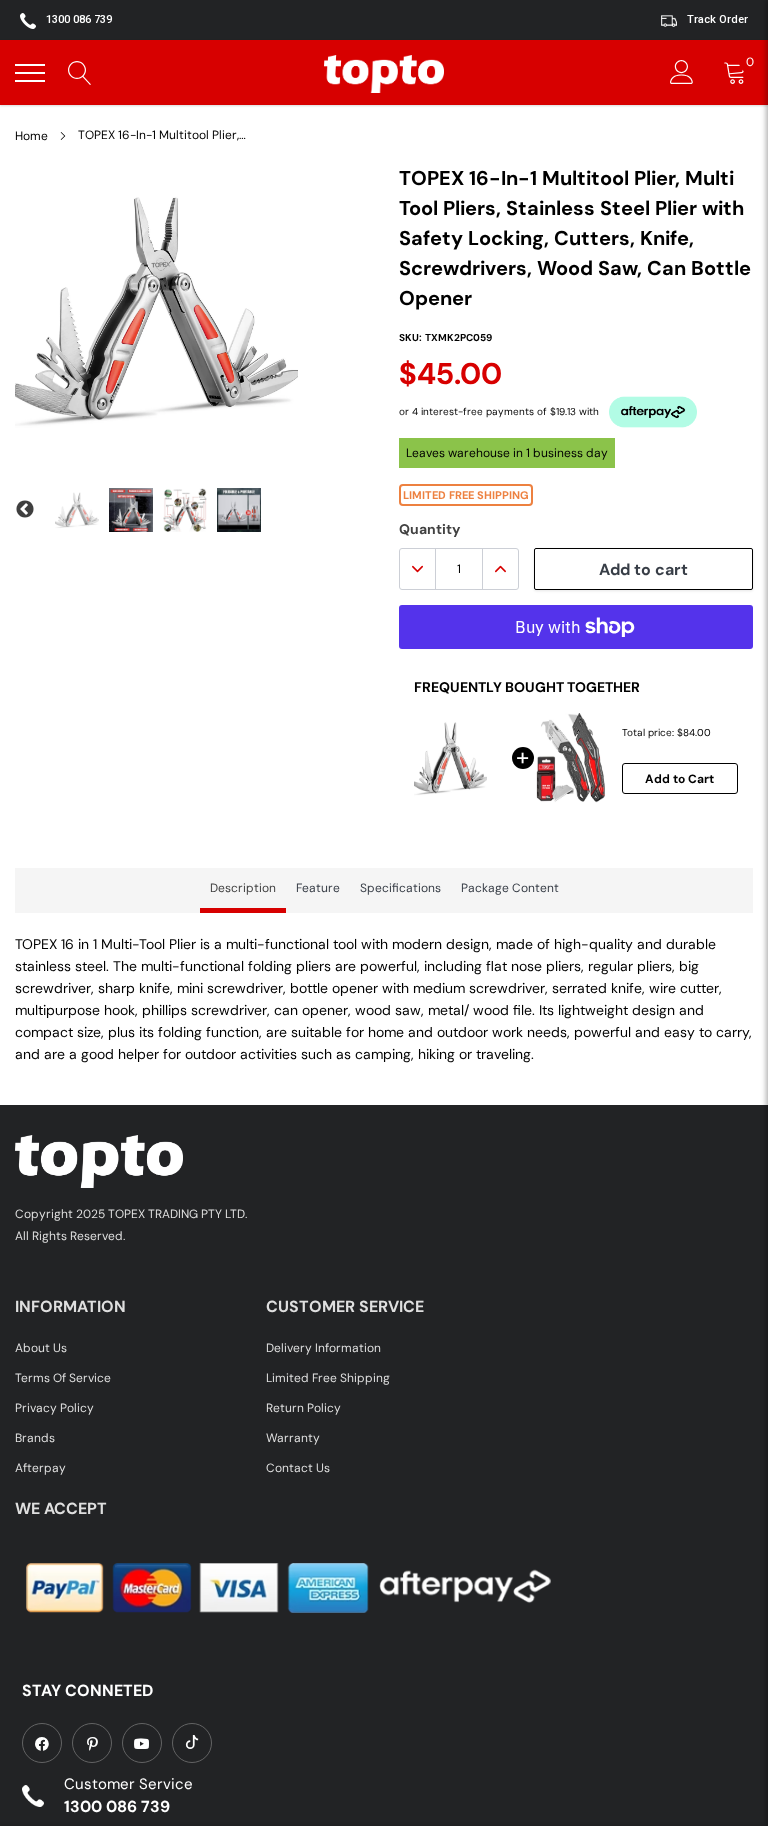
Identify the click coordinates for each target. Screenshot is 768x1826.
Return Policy (303, 1408)
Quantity (429, 529)
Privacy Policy (54, 1408)
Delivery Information (323, 1348)
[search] (80, 73)
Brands (35, 1438)
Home (31, 136)
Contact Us (298, 1468)
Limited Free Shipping (328, 1378)
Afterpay (40, 1468)
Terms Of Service (63, 1378)
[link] (42, 1743)
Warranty (293, 1438)
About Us (41, 1348)
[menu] (30, 73)
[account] (682, 73)
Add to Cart (679, 779)
